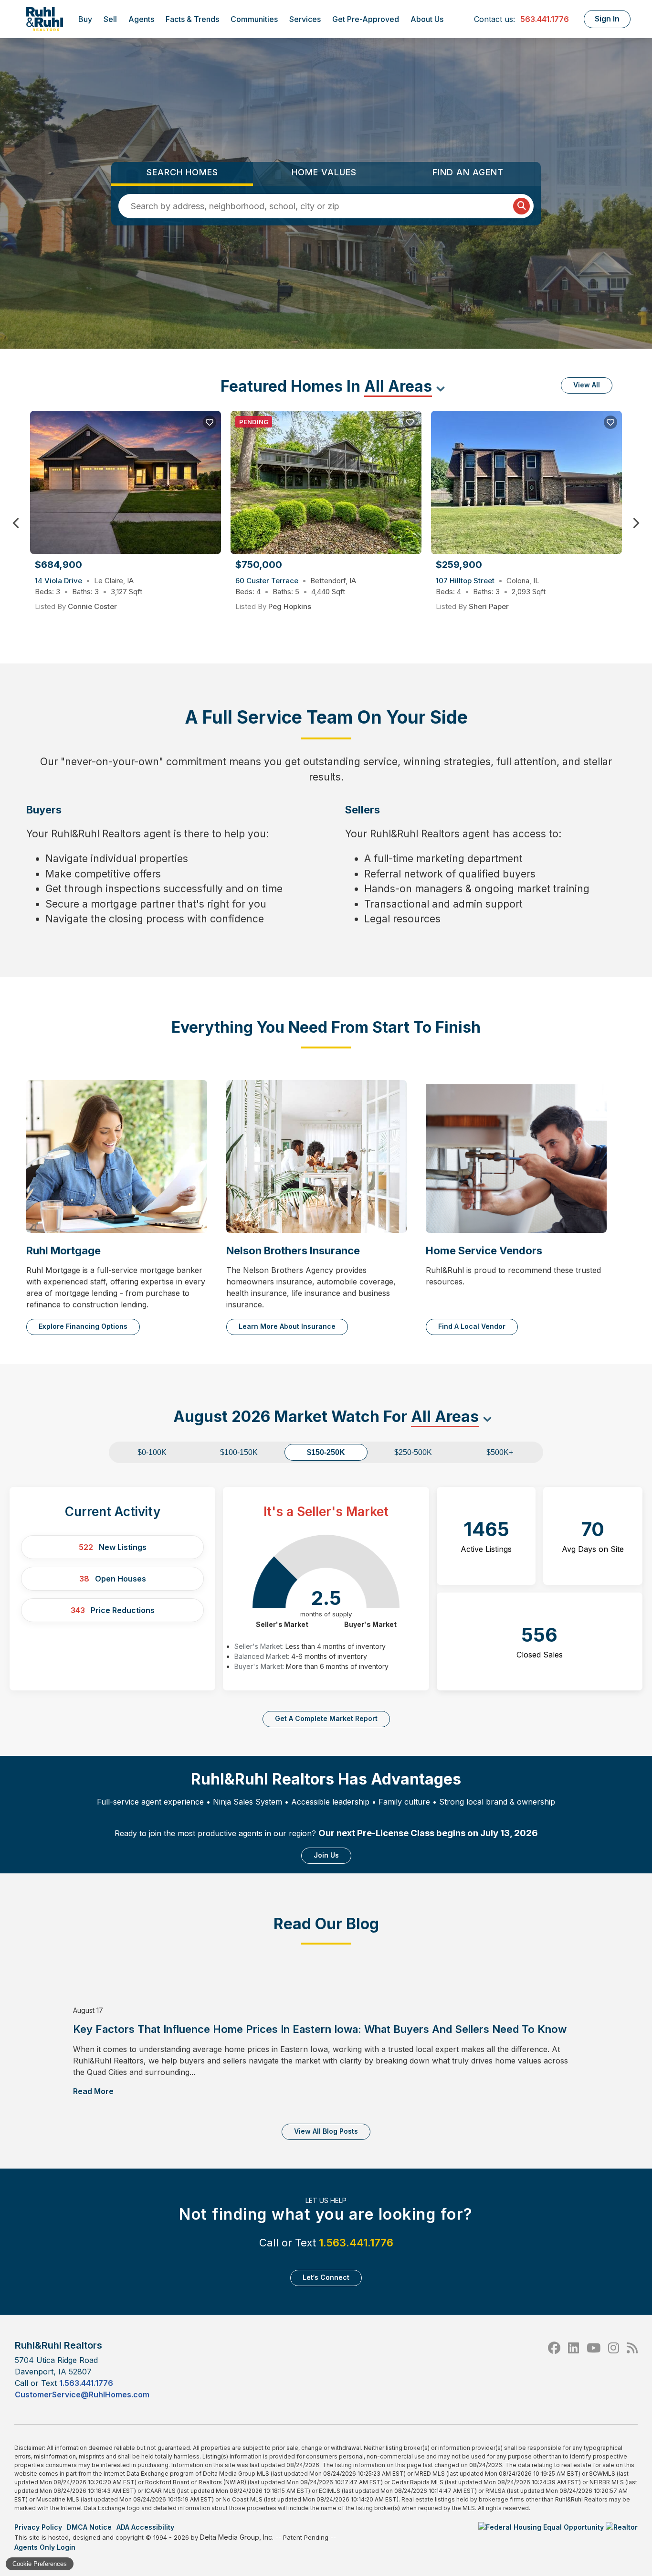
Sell (110, 19)
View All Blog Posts (326, 2131)
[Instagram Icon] (614, 2369)
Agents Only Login (46, 2547)
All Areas (398, 386)
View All (587, 385)
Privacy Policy (38, 2527)
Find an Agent (468, 172)
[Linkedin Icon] (573, 2369)
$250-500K (413, 1452)
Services (305, 19)
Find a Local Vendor (472, 1326)
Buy (85, 19)
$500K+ (500, 1452)
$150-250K (326, 1452)
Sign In (607, 19)
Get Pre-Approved (366, 19)
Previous (16, 523)
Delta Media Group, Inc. (237, 2537)
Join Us (326, 1855)
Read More (93, 2091)
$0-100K (152, 1452)
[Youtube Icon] (594, 2369)
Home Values (324, 172)
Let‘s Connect (326, 2277)
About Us (427, 19)
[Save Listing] (210, 422)
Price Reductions (113, 1610)
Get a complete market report (326, 1718)
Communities (254, 19)
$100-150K (239, 1452)
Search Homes (182, 172)
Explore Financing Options (83, 1326)
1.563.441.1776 (356, 2243)
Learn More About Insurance (287, 1326)
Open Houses (113, 1579)
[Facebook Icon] (554, 2369)
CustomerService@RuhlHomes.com (82, 2394)
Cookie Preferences (40, 2564)
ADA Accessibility (145, 2527)
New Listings (113, 1547)
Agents (141, 19)
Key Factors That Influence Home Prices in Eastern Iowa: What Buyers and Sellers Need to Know (321, 2029)
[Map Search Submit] (521, 206)
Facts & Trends (192, 19)
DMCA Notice (89, 2527)
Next (636, 523)
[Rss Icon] (632, 2369)
